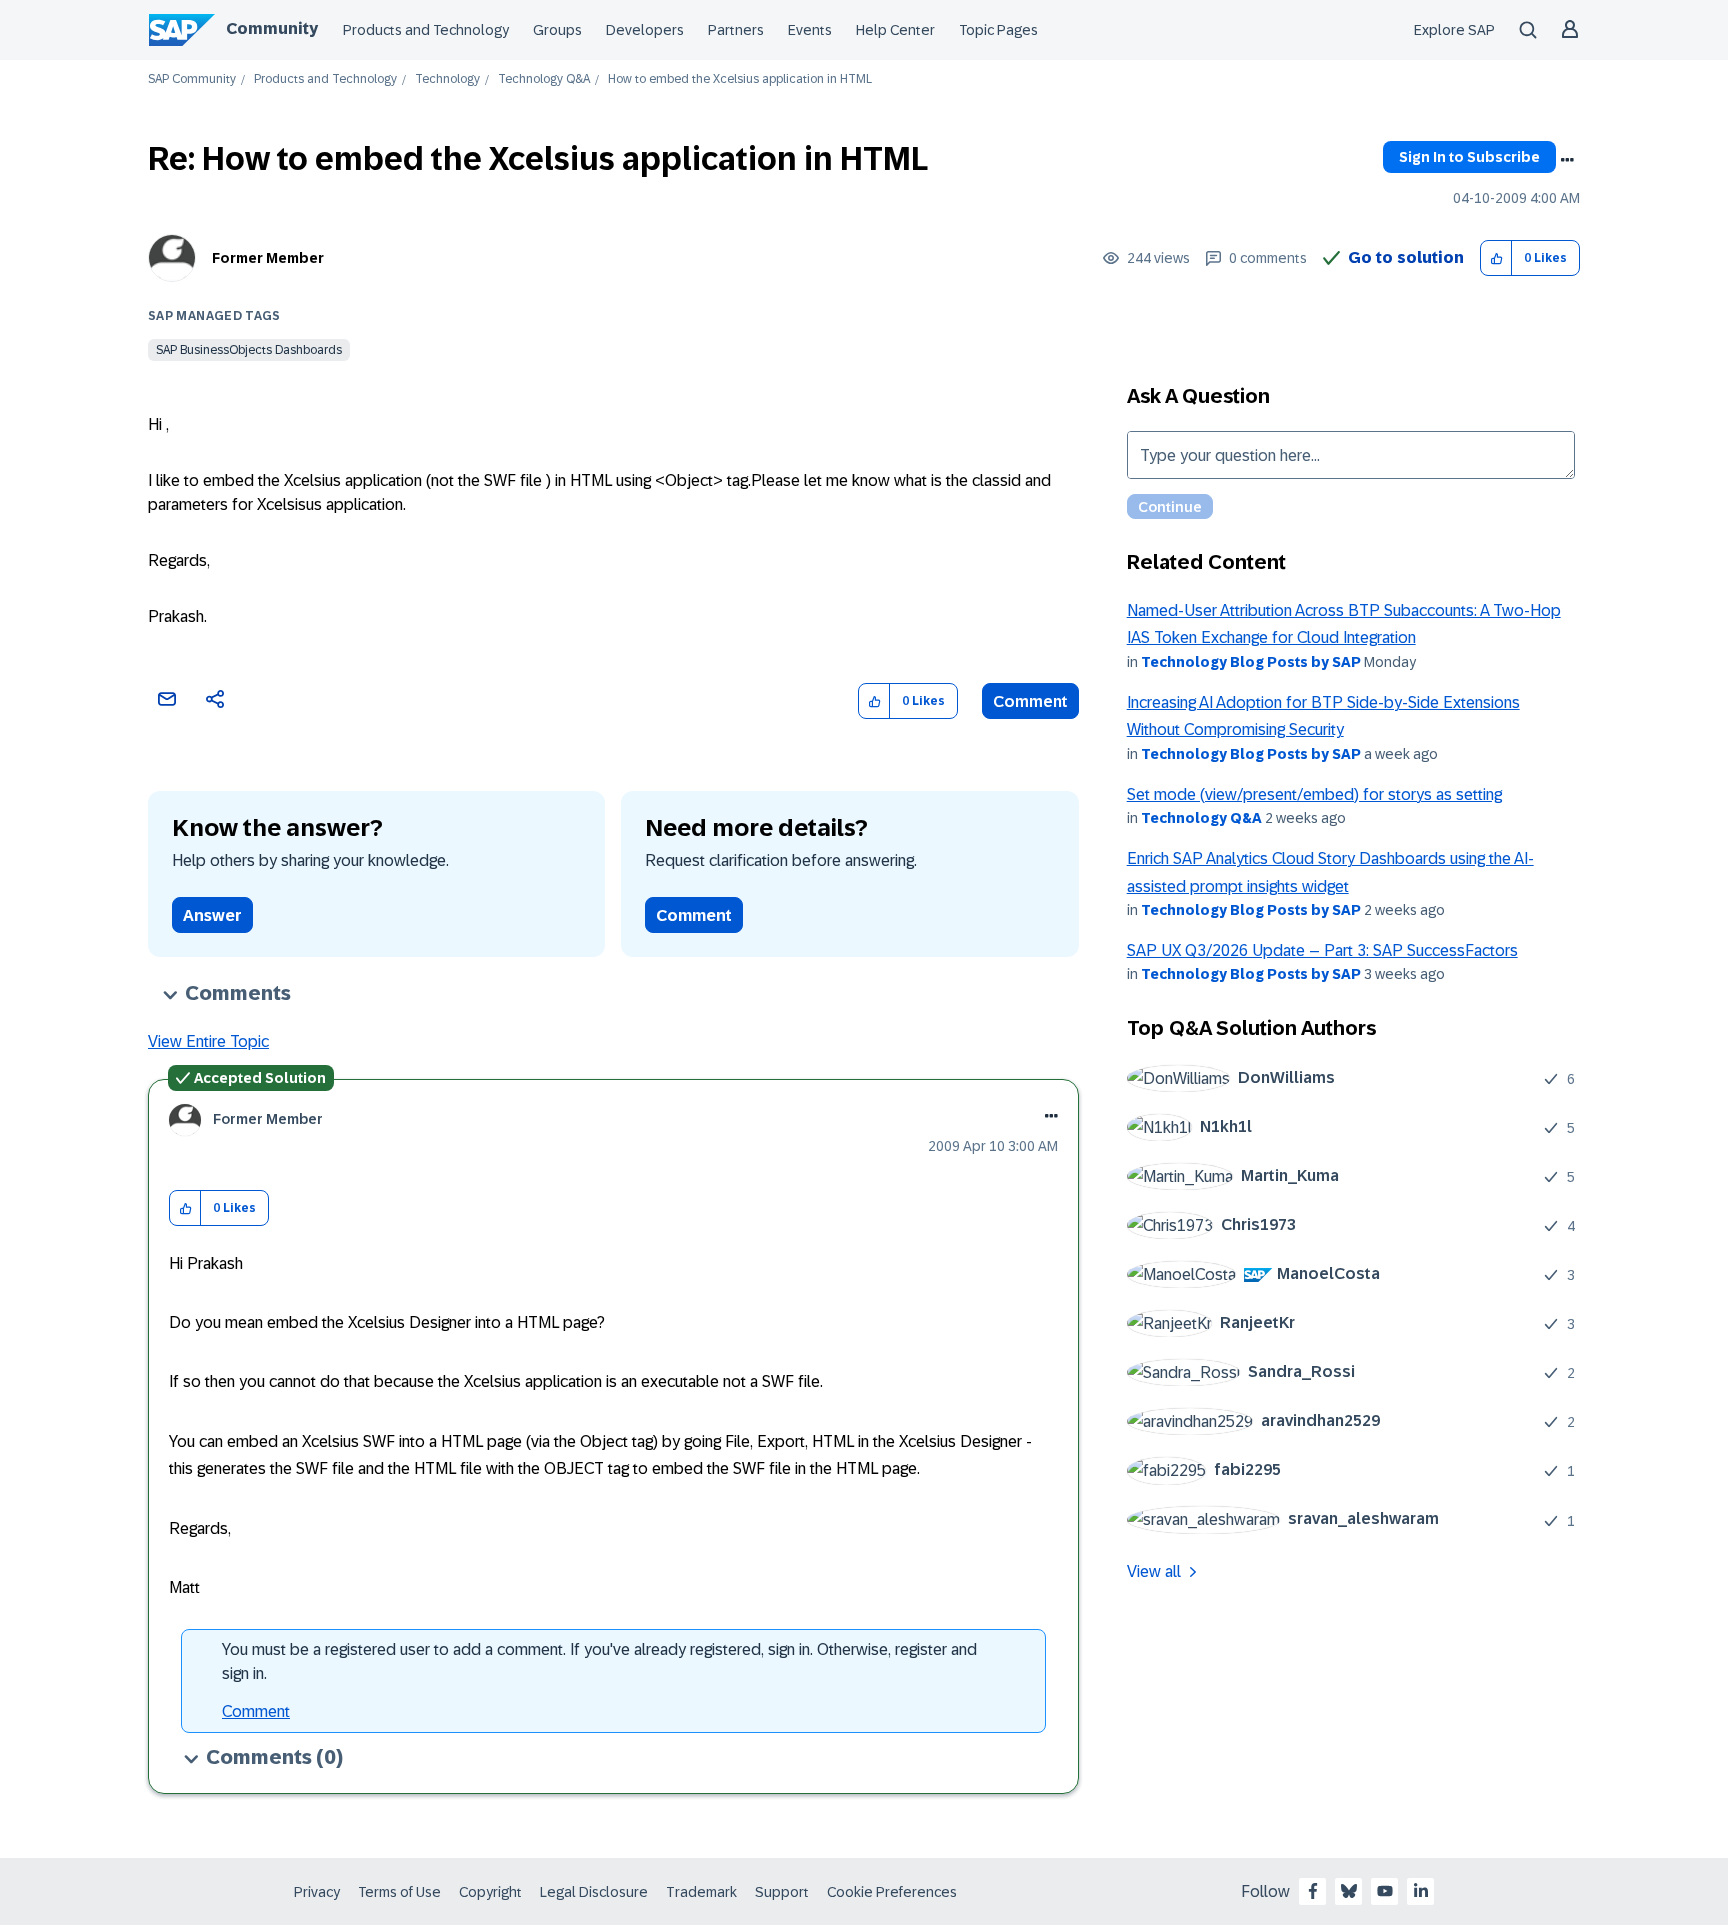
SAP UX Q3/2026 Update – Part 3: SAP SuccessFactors (1322, 950)
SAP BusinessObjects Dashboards (249, 350)
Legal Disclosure (594, 1892)
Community (272, 28)
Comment (1030, 701)
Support (782, 1892)
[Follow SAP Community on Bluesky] (1349, 1891)
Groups (557, 30)
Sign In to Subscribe (1469, 157)
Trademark (701, 1892)
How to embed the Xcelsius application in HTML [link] (740, 79)
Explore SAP (1454, 30)
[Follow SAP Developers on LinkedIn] (1421, 1891)
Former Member (268, 258)
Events (810, 30)
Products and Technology (426, 30)
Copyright (490, 1892)
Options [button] (1567, 160)
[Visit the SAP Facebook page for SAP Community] (1313, 1891)
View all (1154, 1571)
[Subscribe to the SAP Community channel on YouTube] (1385, 1891)
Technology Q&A (544, 79)
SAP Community (192, 79)
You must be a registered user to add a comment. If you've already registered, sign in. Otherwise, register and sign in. (599, 1661)
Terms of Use (399, 1892)
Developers (645, 30)
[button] (1496, 258)
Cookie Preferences (892, 1892)
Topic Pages (998, 30)
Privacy (317, 1892)
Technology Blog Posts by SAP (1251, 662)
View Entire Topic (208, 1041)
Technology (447, 79)
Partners (736, 30)
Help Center (895, 30)
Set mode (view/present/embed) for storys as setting (1314, 794)
